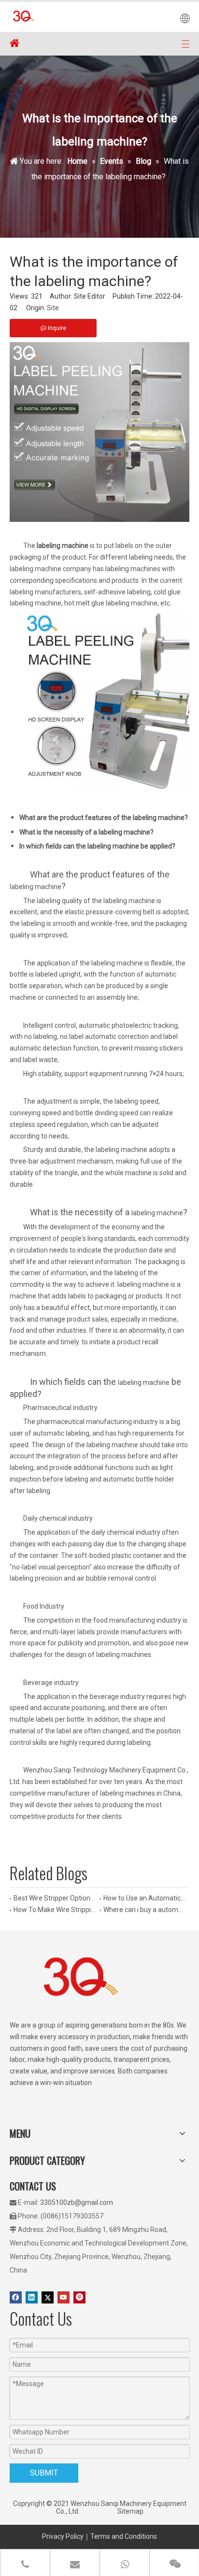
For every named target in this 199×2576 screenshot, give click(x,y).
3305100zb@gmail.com (77, 2202)
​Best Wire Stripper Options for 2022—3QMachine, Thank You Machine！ (55, 1898)
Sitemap (130, 2511)
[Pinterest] (79, 2297)
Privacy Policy (63, 2536)
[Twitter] (48, 2297)
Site (53, 308)
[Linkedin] (32, 2297)
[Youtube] (64, 2297)
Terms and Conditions (124, 2536)
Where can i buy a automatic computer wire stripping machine (144, 1910)
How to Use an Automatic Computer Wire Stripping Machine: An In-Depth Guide (144, 1898)
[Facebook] (16, 2297)
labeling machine (36, 887)
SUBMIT (44, 2473)
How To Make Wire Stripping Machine (55, 1910)
